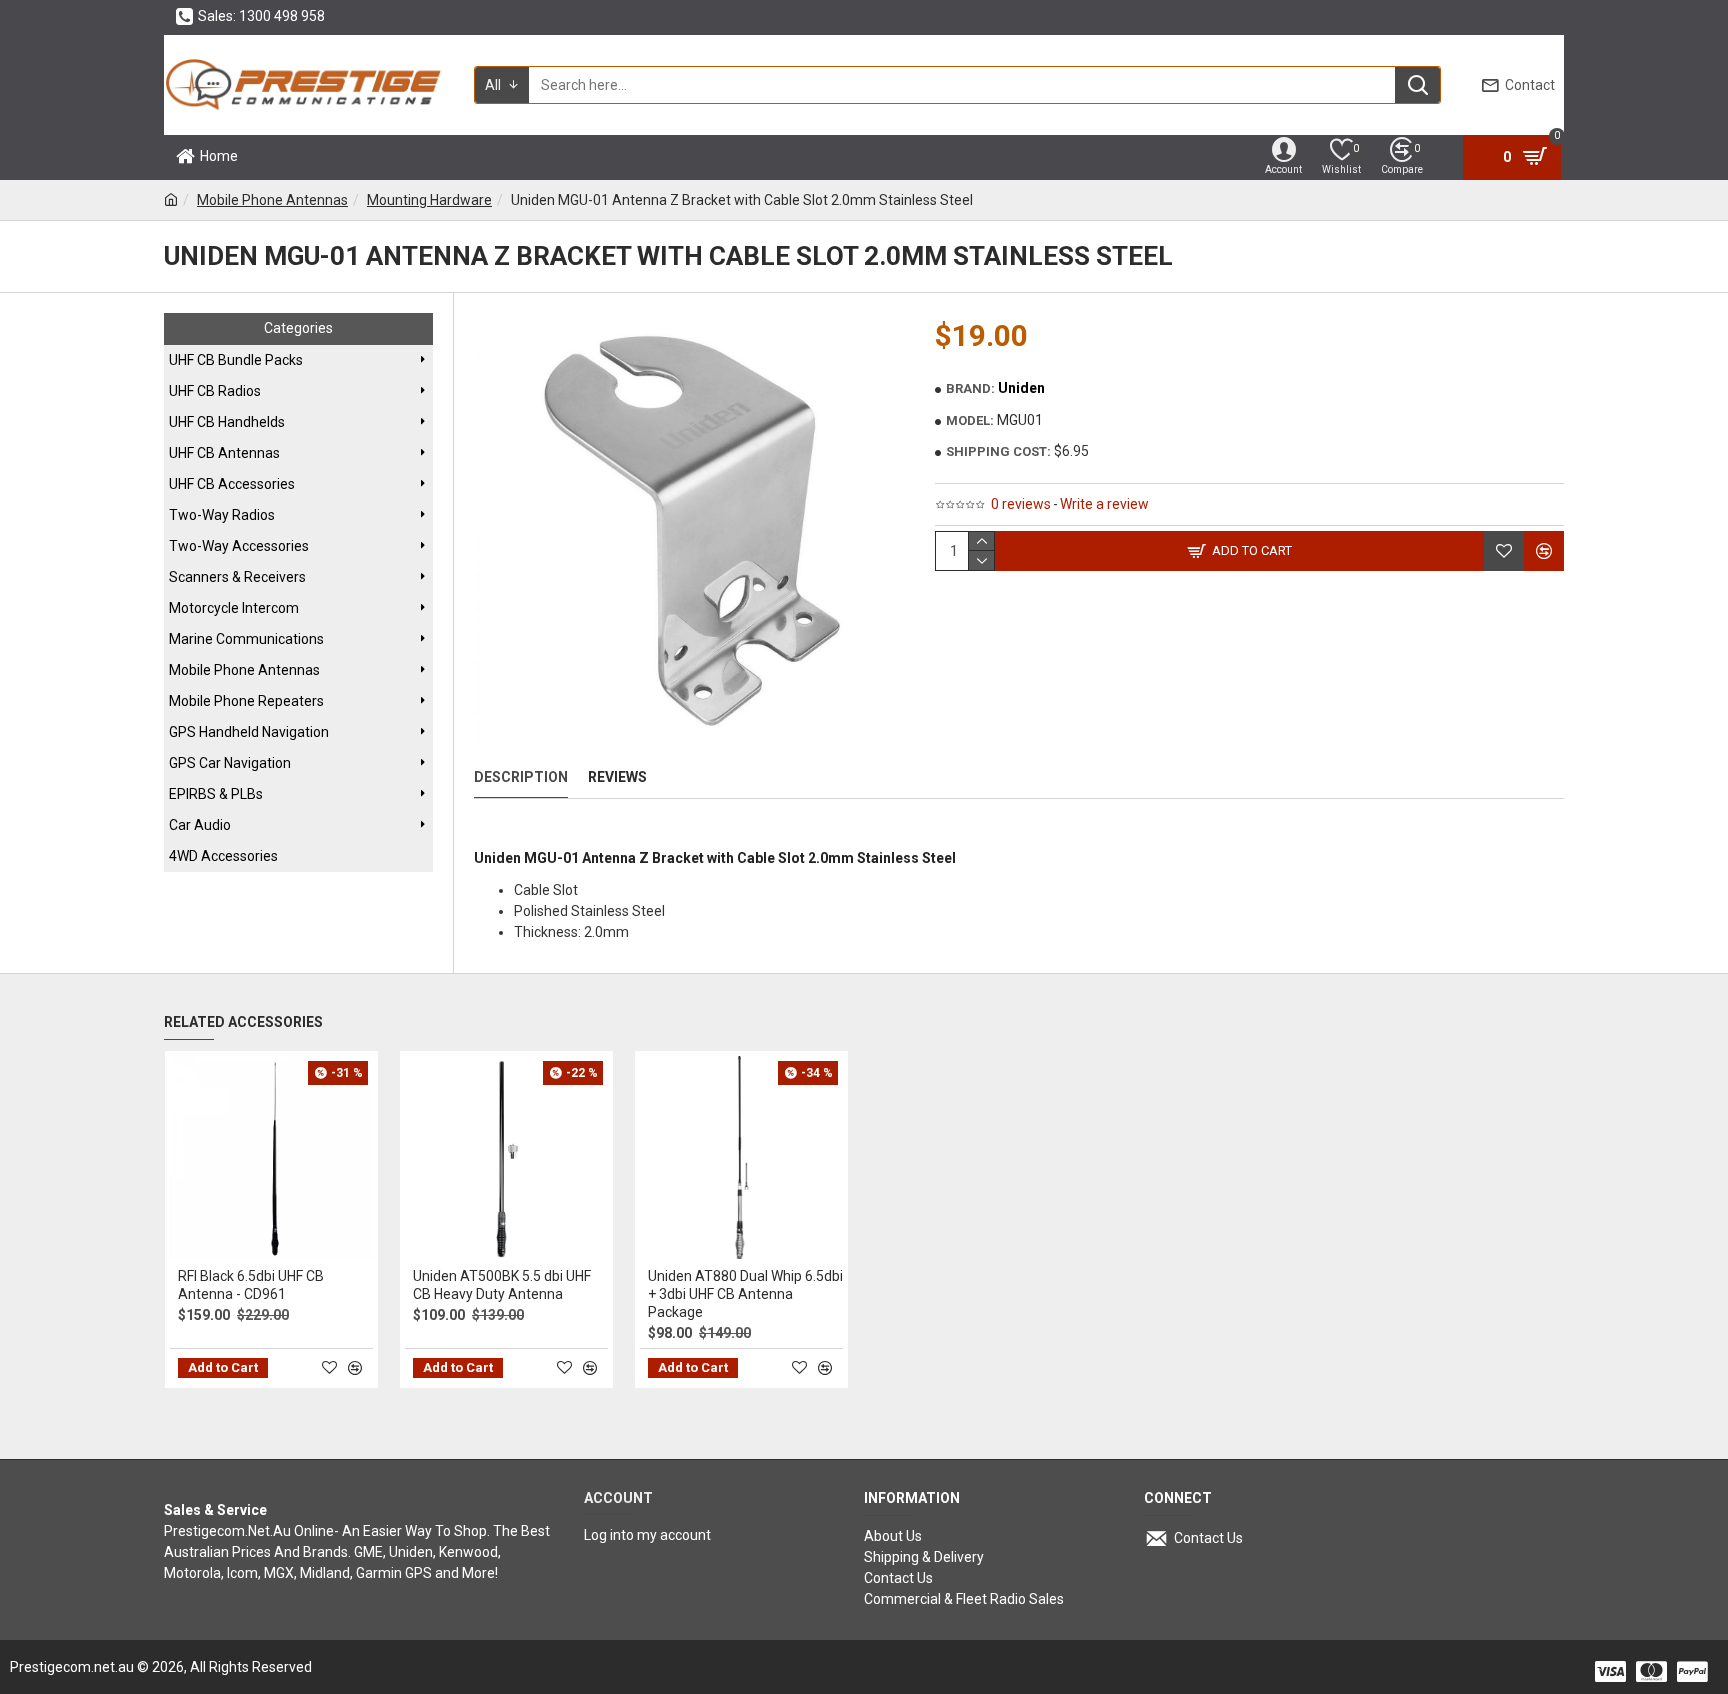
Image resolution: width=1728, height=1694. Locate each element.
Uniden (1021, 388)
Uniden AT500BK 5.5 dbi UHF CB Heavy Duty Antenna (502, 1285)
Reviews (617, 777)
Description (521, 777)
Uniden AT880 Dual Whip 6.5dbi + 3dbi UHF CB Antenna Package (745, 1294)
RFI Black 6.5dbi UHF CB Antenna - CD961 (251, 1285)
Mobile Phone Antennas (272, 200)
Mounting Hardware (429, 200)
